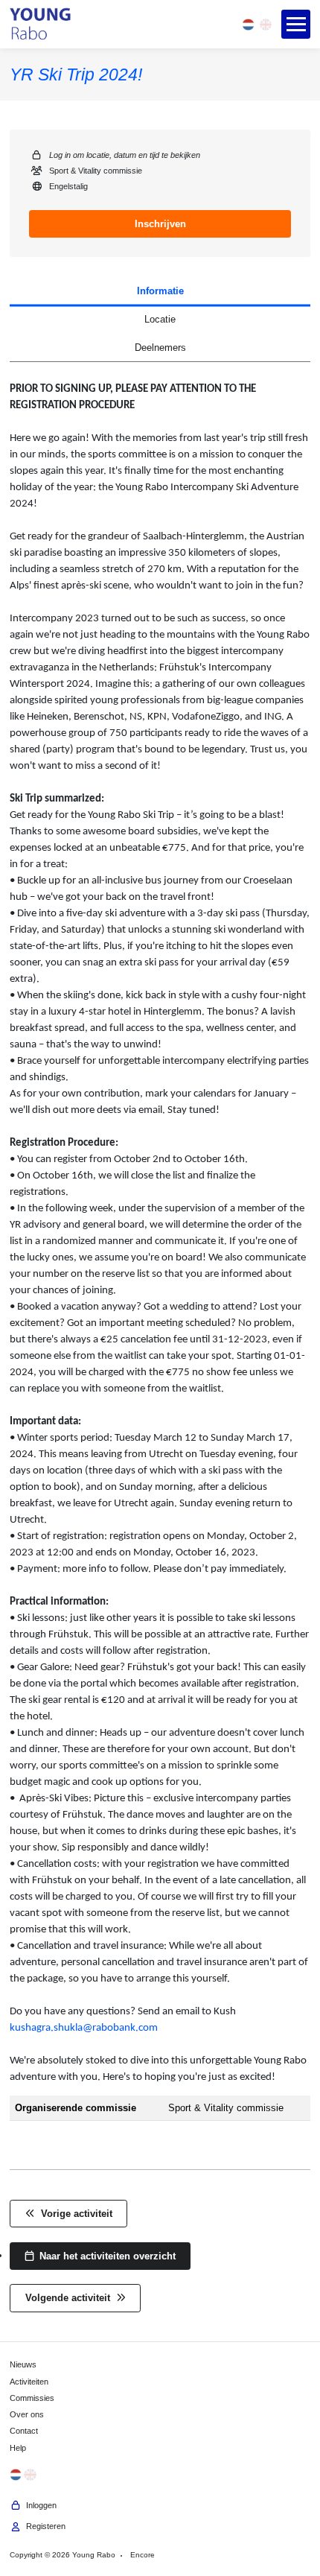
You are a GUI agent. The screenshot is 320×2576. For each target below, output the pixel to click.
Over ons (27, 2414)
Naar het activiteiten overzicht (105, 2256)
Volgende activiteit (71, 2298)
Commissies (32, 2398)
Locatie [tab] (160, 319)
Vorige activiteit (74, 2214)
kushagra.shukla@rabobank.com (84, 2028)
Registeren (44, 2527)
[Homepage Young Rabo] (41, 25)
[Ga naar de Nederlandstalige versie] (248, 24)
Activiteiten (29, 2382)
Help (18, 2448)
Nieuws (23, 2364)
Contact (24, 2431)
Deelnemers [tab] (160, 348)
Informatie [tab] (160, 291)
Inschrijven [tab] (160, 224)
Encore (143, 2555)
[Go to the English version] (266, 24)
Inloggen (39, 2505)
